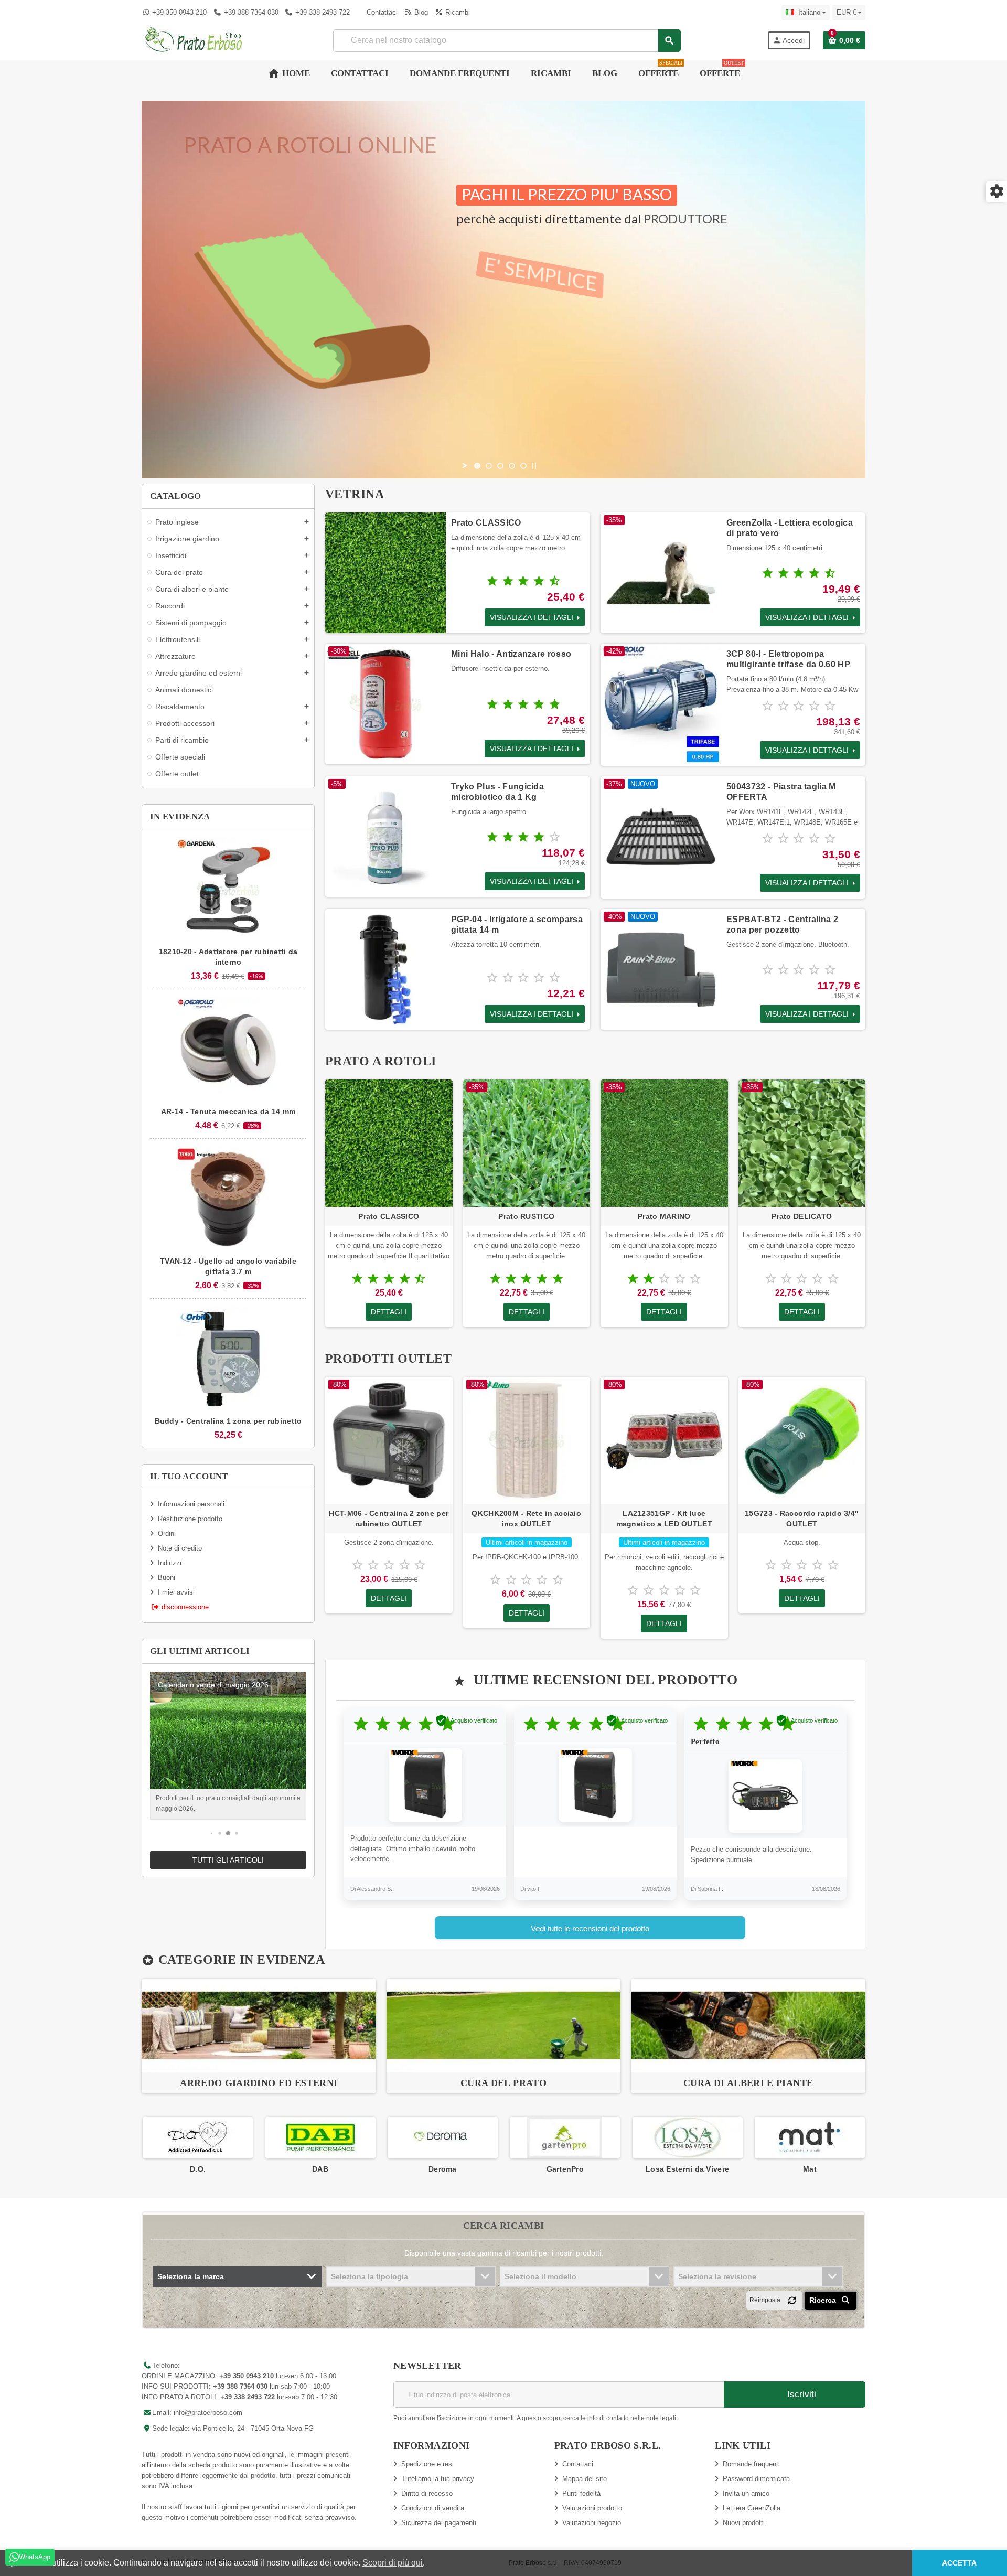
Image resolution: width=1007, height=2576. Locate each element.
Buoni (167, 1578)
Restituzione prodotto (190, 1519)
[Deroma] (320, 2137)
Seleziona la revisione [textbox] (717, 2276)
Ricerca (824, 2300)
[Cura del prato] (504, 2025)
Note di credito (180, 1548)
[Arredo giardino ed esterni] (259, 2025)
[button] (212, 1834)
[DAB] (198, 2137)
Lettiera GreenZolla (752, 2508)
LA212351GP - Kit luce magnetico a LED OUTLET (664, 1519)
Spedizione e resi (427, 2464)
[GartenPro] (442, 2137)
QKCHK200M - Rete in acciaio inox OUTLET (526, 1519)
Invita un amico (746, 2493)
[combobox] (507, 41)
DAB (197, 2169)
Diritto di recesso (427, 2493)
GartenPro (443, 2169)
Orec (810, 2169)
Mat (687, 2169)
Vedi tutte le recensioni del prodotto (590, 1928)
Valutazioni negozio (592, 2523)
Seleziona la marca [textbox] (191, 2276)
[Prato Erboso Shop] (194, 40)
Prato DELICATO (802, 1216)
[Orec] (809, 2137)
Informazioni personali (191, 1504)
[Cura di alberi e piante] (748, 2025)
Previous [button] (142, 2145)
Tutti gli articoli (228, 1860)
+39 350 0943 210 (179, 12)
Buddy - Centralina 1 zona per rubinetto (228, 1421)
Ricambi (456, 12)
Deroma (320, 2169)
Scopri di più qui (393, 2563)
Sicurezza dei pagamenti (439, 2523)
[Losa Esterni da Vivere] (565, 2137)
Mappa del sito (585, 2479)
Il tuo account (189, 1476)
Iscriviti (800, 2394)
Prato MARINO (664, 1216)
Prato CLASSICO (486, 523)
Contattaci (381, 12)
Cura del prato (504, 2083)
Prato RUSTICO (526, 1216)
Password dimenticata (756, 2479)
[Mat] (687, 2137)
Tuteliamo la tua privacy (438, 2479)
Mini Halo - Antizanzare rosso (511, 654)
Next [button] (865, 2145)
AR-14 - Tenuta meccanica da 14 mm (228, 1111)
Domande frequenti (751, 2464)
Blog (420, 12)
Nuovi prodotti (744, 2523)
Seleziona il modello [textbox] (540, 2276)
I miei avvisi (176, 1592)
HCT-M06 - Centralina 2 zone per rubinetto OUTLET (389, 1519)
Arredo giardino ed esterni (259, 2083)
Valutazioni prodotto (592, 2508)
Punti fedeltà (581, 2493)
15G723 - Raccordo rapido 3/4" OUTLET (802, 1519)
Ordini (167, 1533)
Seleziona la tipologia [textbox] (369, 2276)
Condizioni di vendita (433, 2508)
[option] (259, 2036)
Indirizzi (170, 1563)
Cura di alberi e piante (748, 2083)
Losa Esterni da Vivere (565, 2169)
